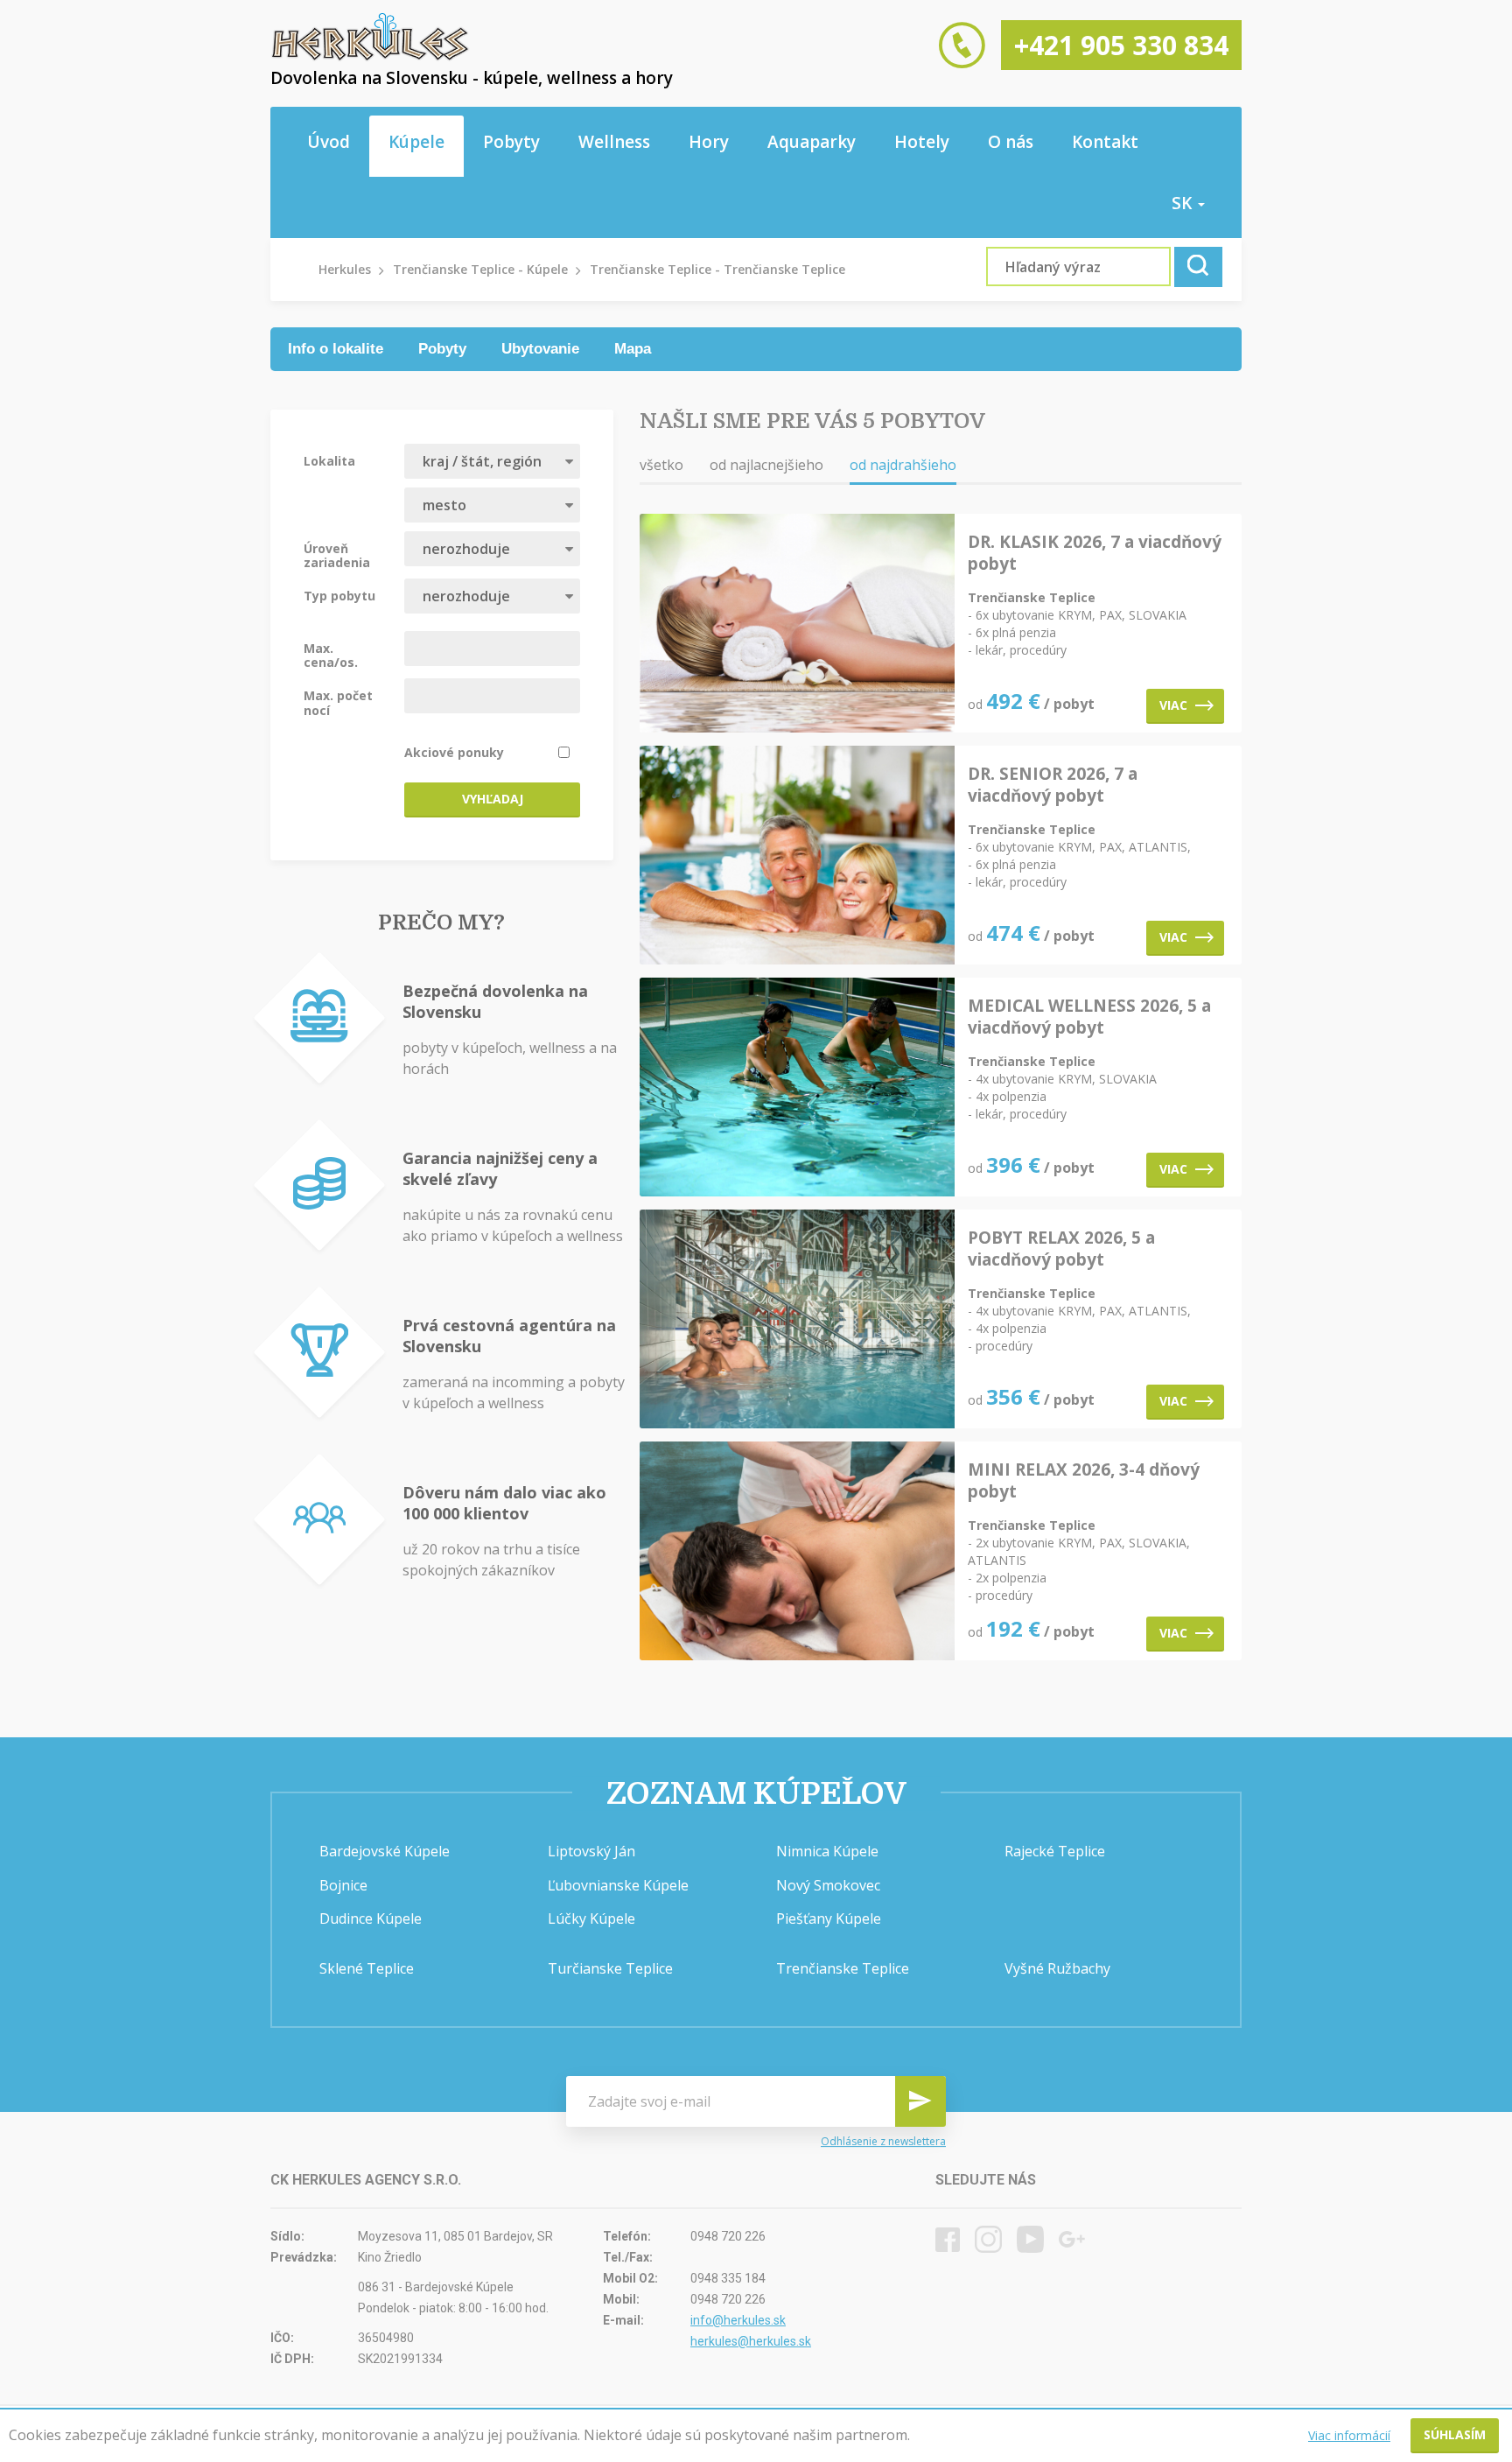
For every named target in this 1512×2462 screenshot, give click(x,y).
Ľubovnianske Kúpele (618, 1885)
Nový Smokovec (828, 1885)
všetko (661, 465)
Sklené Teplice (367, 1968)
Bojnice (343, 1885)
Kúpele (416, 142)
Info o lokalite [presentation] (336, 349)
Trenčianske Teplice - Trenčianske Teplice (717, 269)
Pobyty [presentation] (442, 349)
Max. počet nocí (338, 702)
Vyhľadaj (493, 799)
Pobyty (511, 142)
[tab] (336, 349)
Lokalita (329, 460)
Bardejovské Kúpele (385, 1851)
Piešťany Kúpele (829, 1918)
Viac (1173, 705)
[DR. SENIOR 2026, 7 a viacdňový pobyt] (797, 856)
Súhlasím (1455, 2434)
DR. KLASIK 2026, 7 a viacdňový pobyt (1095, 553)
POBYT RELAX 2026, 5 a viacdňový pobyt (1061, 1249)
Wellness (614, 142)
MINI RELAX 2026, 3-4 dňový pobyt (1084, 1481)
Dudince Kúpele (371, 1918)
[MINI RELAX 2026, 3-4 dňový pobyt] (797, 1552)
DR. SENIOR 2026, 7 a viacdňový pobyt (1053, 785)
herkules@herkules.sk (751, 2341)
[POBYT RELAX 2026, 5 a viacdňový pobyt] (797, 1320)
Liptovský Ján (591, 1851)
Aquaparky (812, 142)
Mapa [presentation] (633, 349)
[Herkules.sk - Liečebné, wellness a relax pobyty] (370, 57)
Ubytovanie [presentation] (540, 349)
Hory (709, 142)
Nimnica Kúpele (827, 1851)
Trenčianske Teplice (843, 1968)
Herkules (345, 269)
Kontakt (1105, 142)
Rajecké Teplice (1055, 1851)
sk (1184, 203)
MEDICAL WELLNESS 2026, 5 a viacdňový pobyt (1089, 1017)
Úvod (329, 142)
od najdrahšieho (903, 465)
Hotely (922, 142)
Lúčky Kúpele (591, 1918)
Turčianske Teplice (610, 1968)
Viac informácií (1349, 2435)
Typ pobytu (339, 595)
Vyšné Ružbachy (1057, 1968)
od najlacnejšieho (766, 465)
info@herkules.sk (738, 2320)
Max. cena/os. (331, 655)
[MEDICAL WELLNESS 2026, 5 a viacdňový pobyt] (797, 1088)
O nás (1011, 142)
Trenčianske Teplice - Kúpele (480, 269)
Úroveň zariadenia (337, 555)
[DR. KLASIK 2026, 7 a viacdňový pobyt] (797, 624)
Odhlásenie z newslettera (883, 2142)
